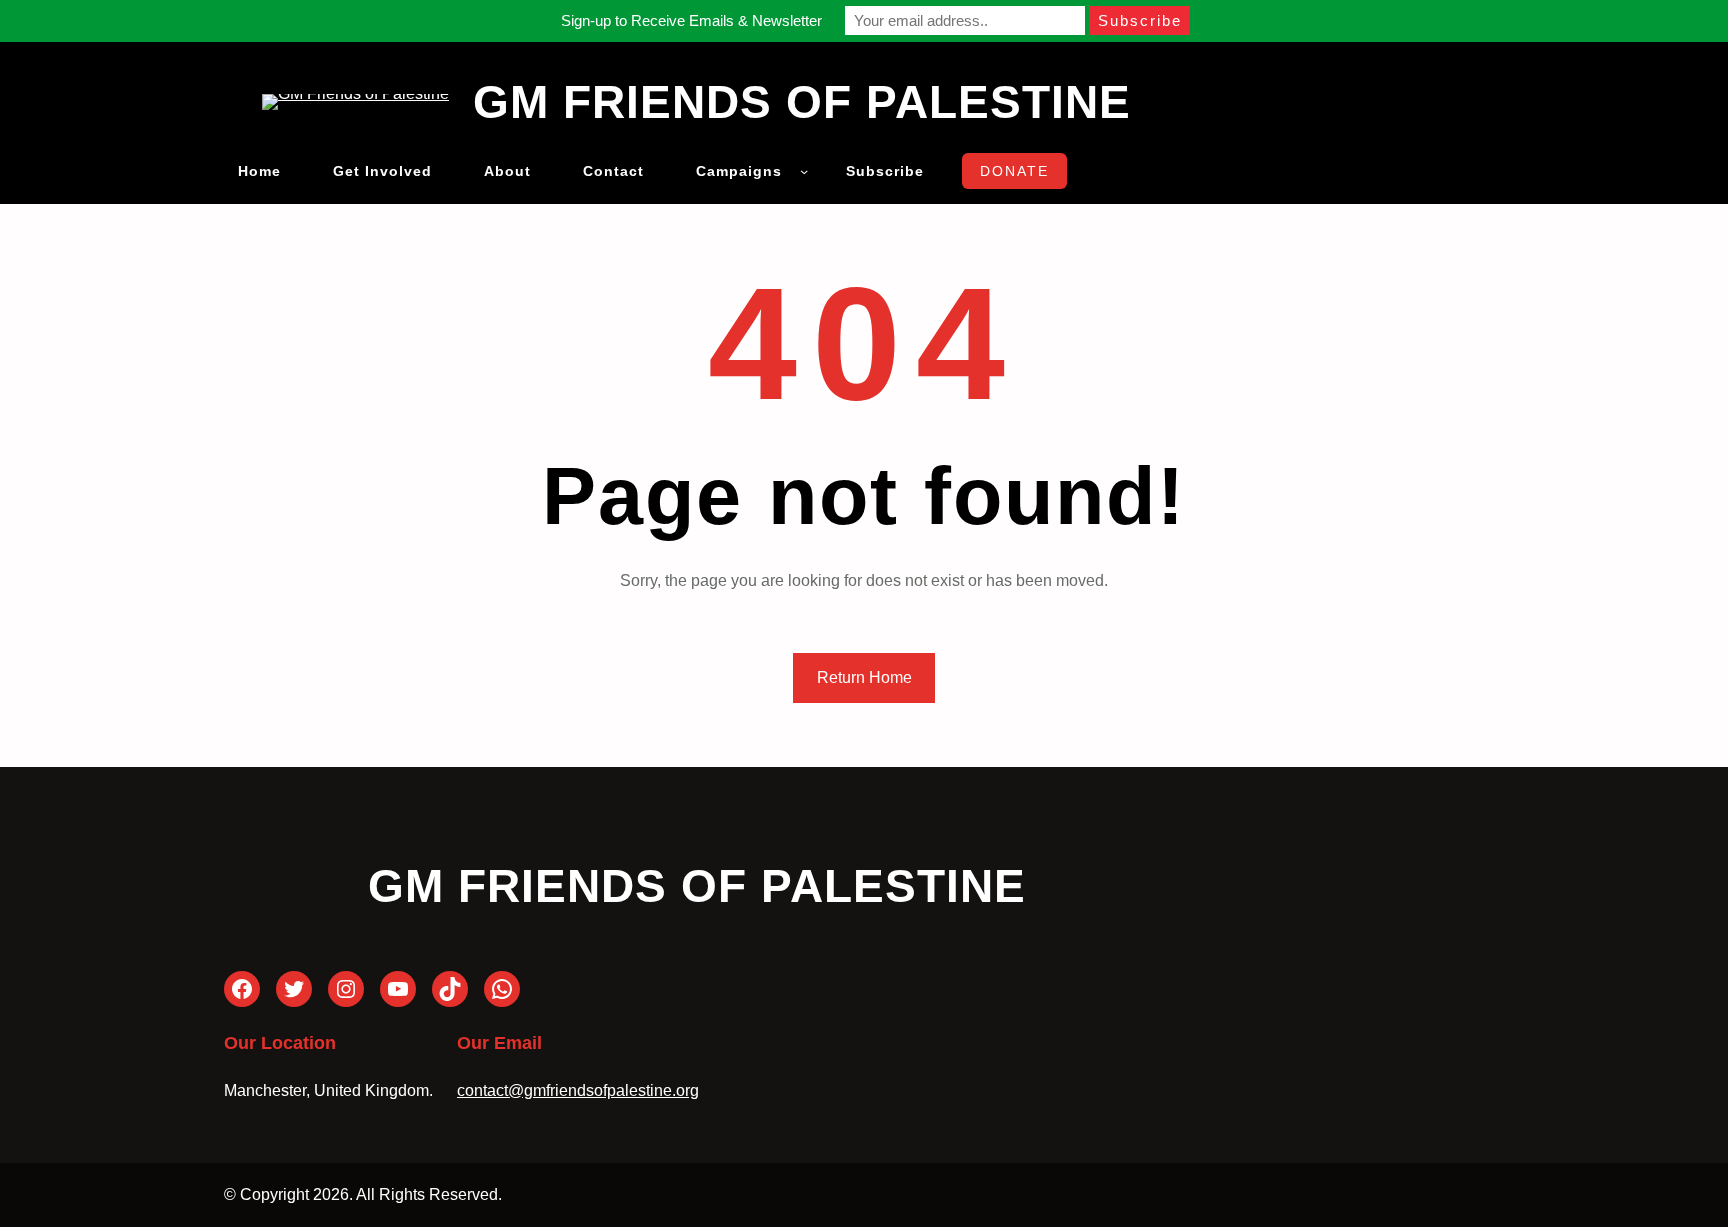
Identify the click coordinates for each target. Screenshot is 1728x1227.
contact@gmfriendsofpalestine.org (578, 1090)
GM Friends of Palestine (802, 102)
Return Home (864, 677)
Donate (1014, 171)
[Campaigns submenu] (804, 171)
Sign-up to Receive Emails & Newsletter (691, 20)
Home (259, 171)
